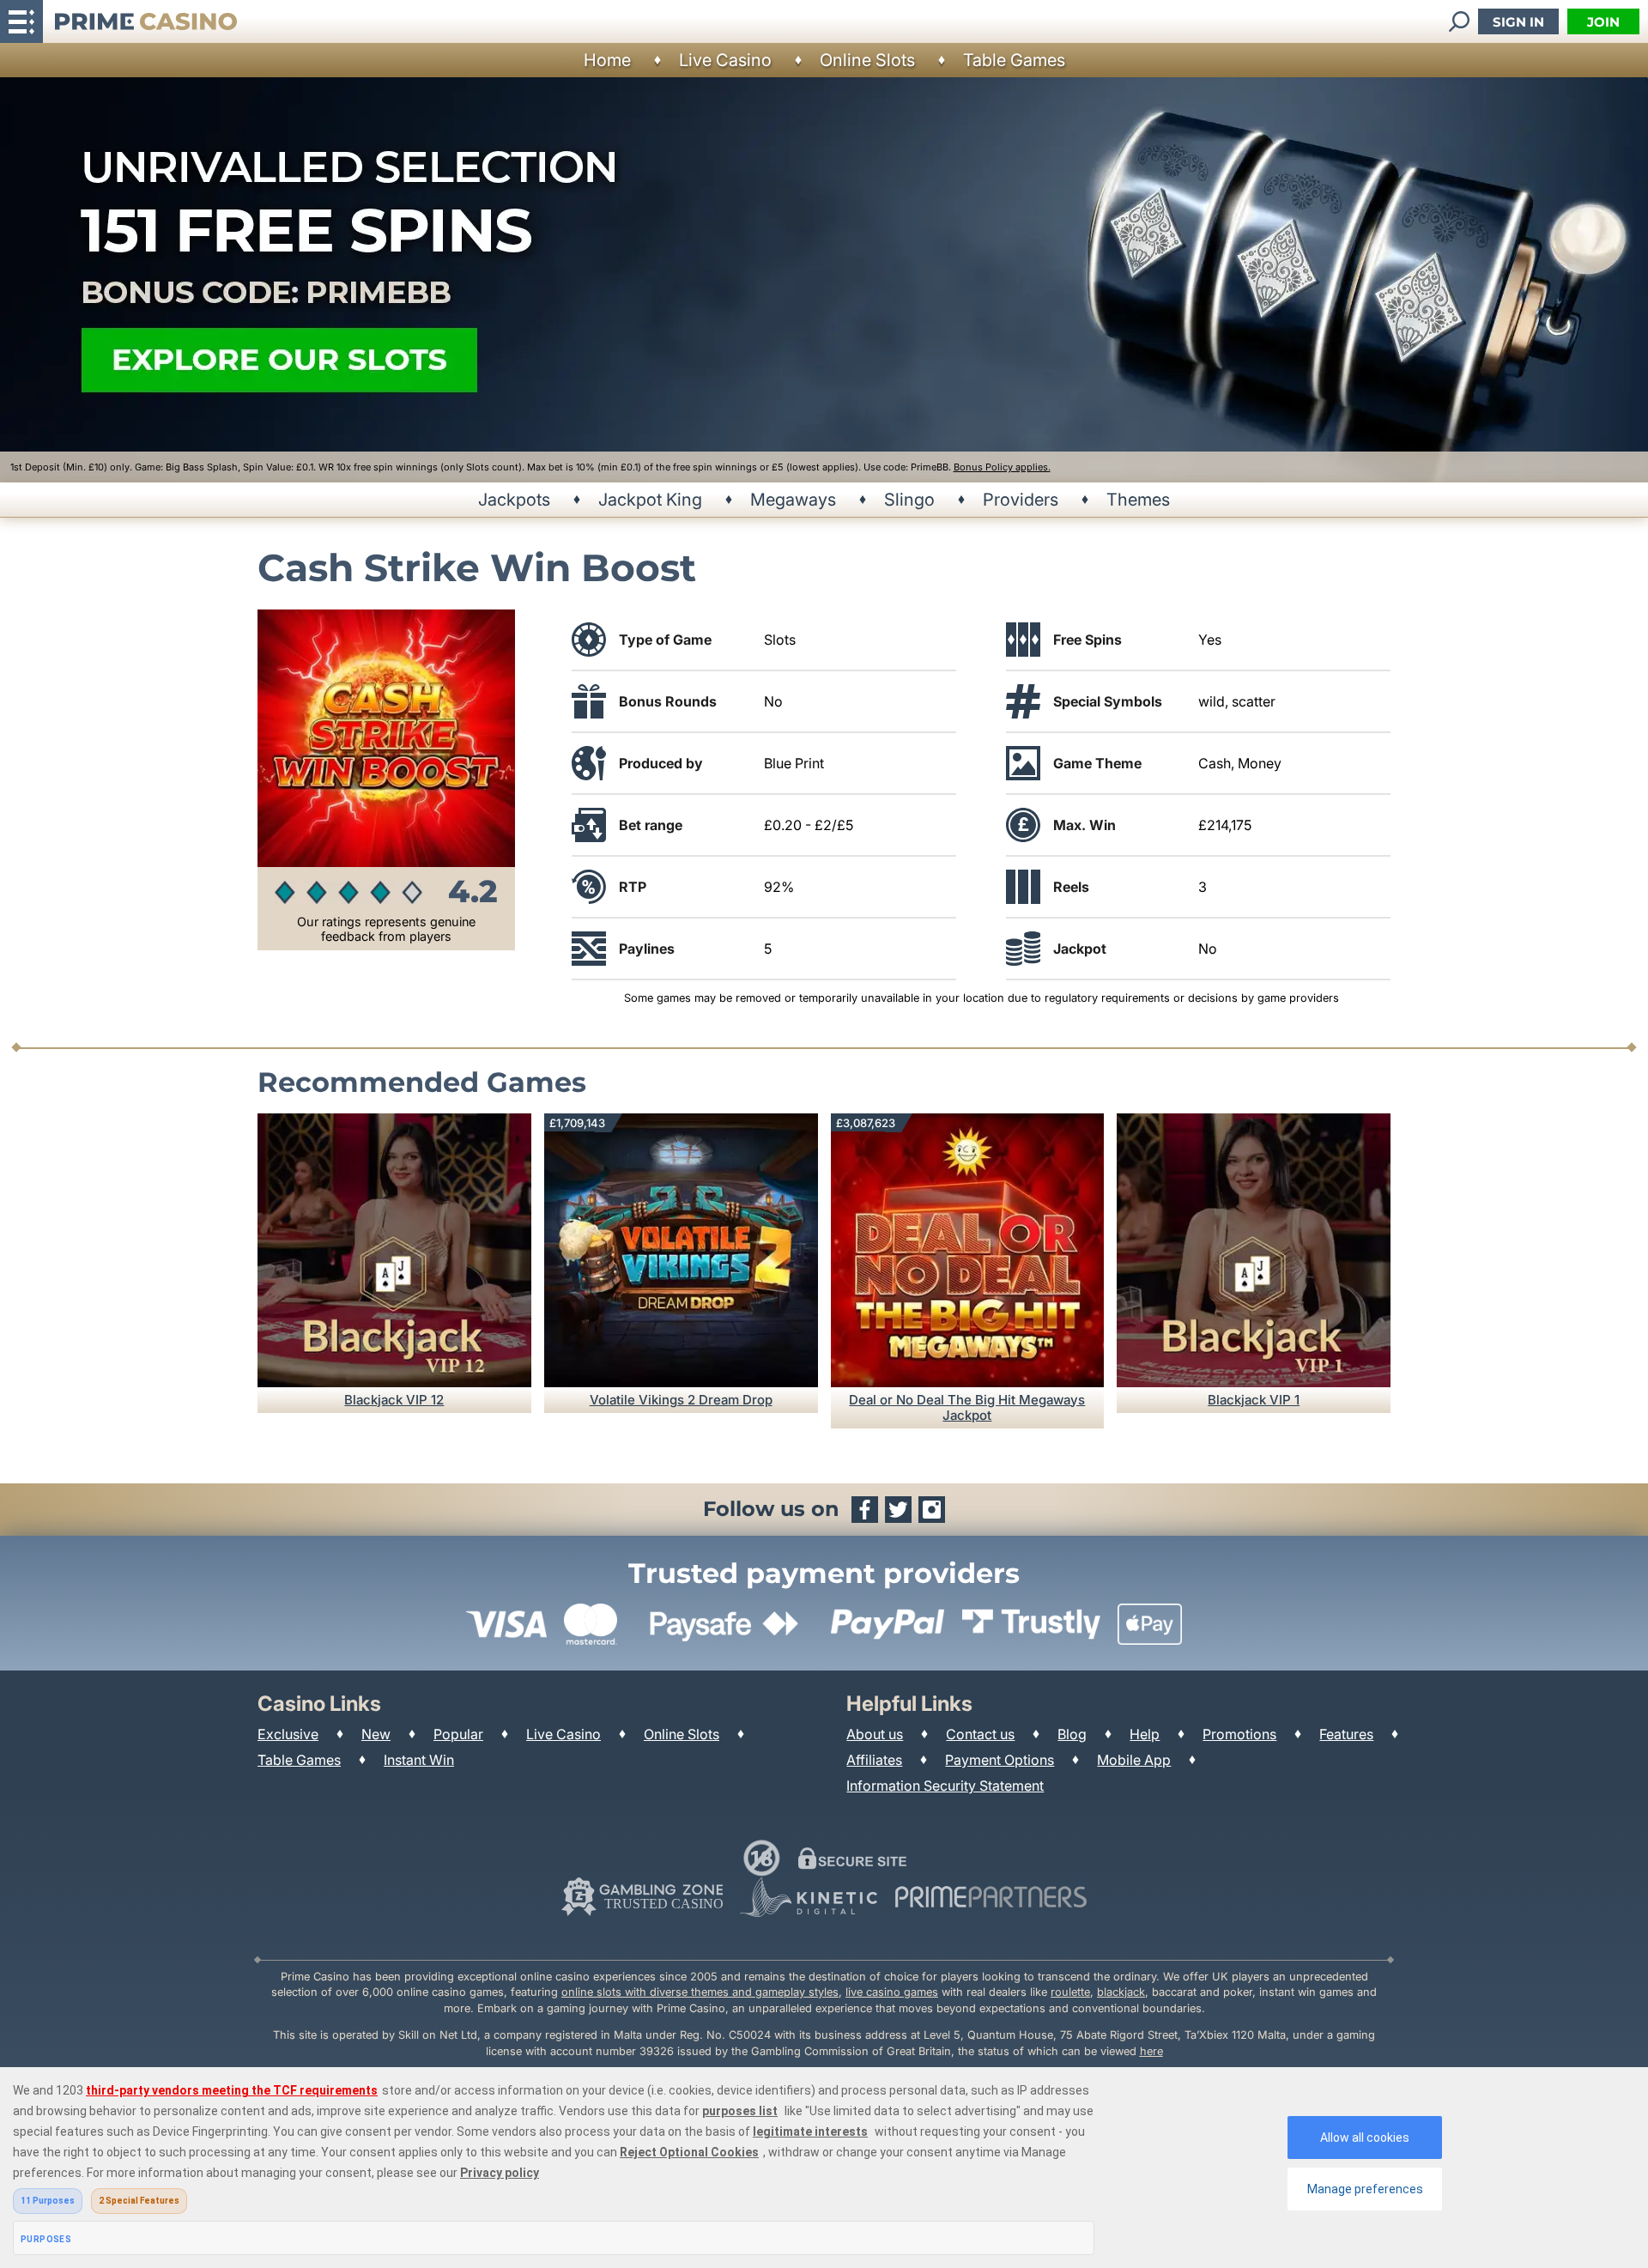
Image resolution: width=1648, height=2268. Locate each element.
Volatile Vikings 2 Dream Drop (681, 1400)
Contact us (980, 1734)
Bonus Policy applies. (1002, 467)
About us (875, 1734)
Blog (1072, 1734)
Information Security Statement (945, 1786)
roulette (1070, 1992)
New (376, 1734)
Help (1145, 1734)
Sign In (1518, 22)
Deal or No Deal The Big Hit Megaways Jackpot (967, 1407)
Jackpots (514, 500)
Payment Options (1000, 1760)
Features (1346, 1734)
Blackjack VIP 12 (394, 1400)
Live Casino (725, 60)
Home (607, 60)
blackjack (1121, 1992)
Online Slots (867, 60)
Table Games (1014, 60)
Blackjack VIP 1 (1254, 1400)
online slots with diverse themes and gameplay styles (700, 1992)
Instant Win (419, 1760)
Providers (1021, 500)
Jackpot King (650, 500)
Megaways (793, 500)
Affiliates (874, 1760)
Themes (1138, 500)
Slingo (909, 500)
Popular (458, 1734)
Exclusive (288, 1734)
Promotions (1239, 1734)
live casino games (892, 1992)
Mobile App (1134, 1760)
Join (1603, 22)
